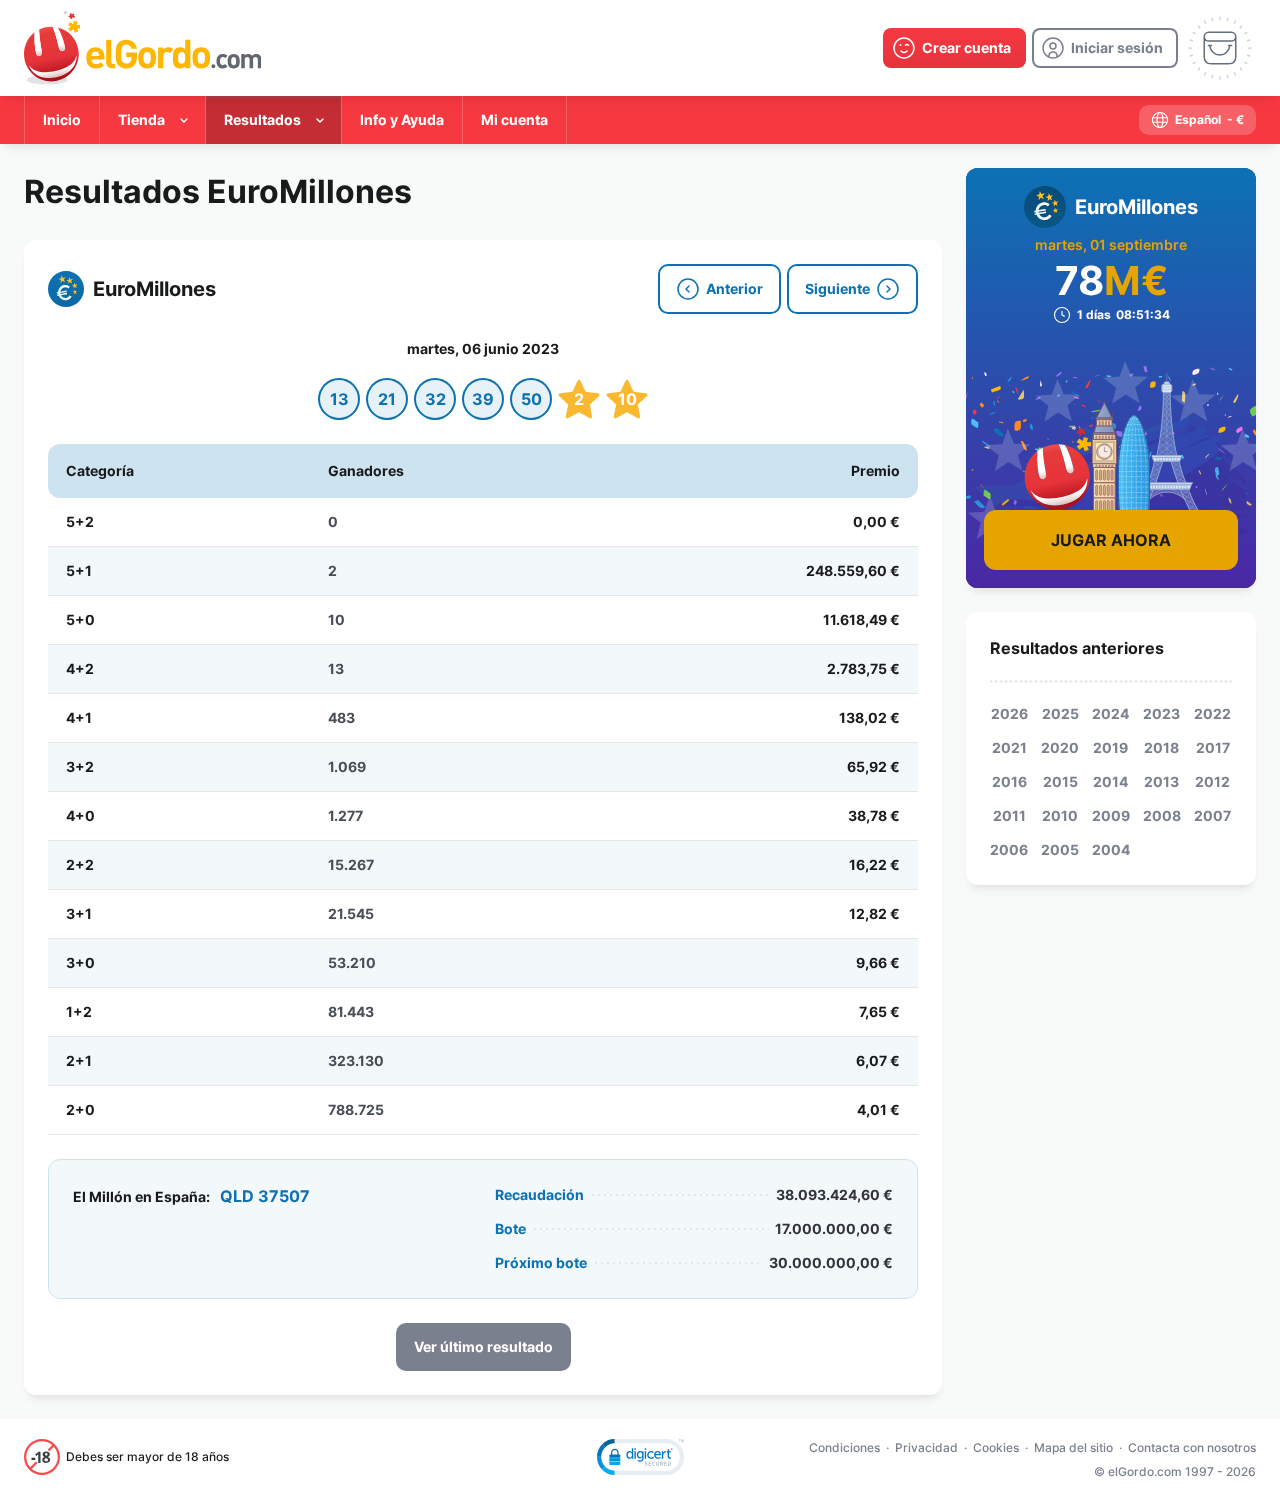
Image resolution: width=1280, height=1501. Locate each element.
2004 (1111, 849)
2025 (1060, 713)
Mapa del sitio (1073, 1447)
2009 (1111, 815)
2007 (1212, 815)
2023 (1161, 713)
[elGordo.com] (142, 48)
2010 (1060, 815)
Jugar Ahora (1111, 540)
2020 (1060, 747)
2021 (1009, 747)
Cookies (996, 1447)
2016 (1009, 781)
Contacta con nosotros (1192, 1447)
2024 (1110, 713)
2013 (1161, 781)
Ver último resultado (483, 1346)
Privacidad (926, 1447)
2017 (1213, 747)
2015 (1060, 781)
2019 (1110, 747)
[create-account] (954, 48)
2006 (1009, 849)
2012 (1212, 781)
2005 (1060, 849)
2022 (1212, 713)
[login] (1105, 48)
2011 (1009, 815)
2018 (1161, 747)
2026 (1009, 713)
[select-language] (1197, 120)
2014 (1110, 781)
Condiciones (844, 1447)
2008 (1162, 815)
